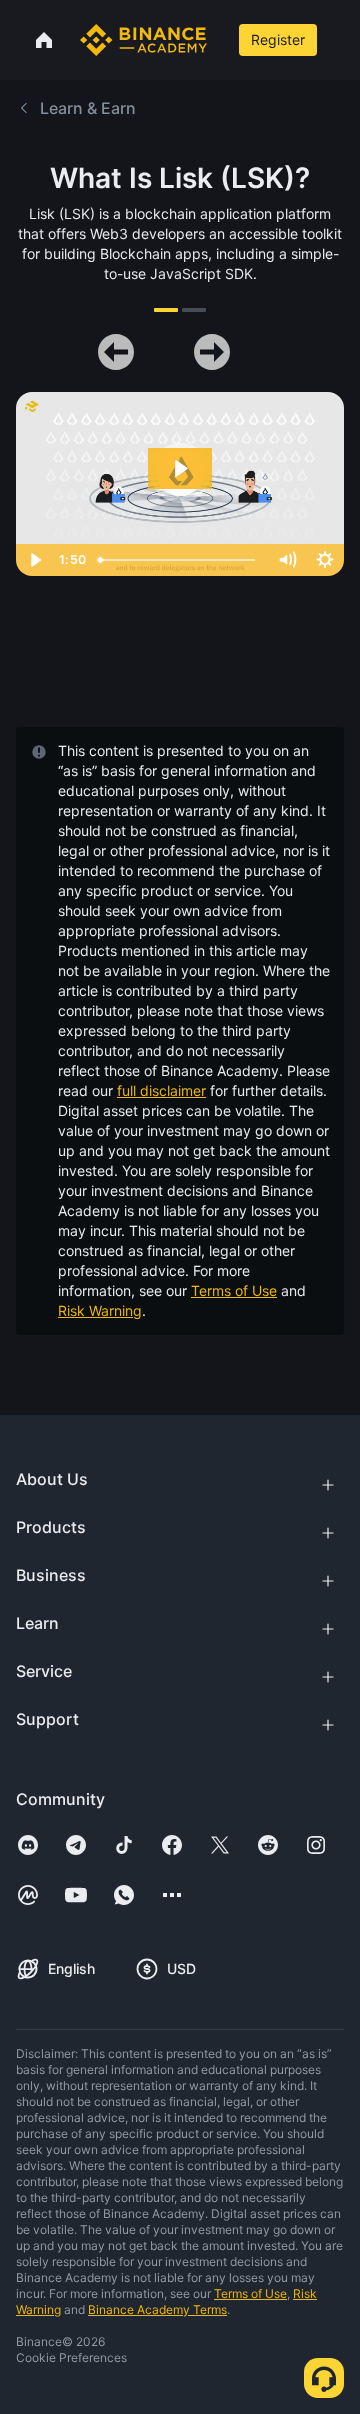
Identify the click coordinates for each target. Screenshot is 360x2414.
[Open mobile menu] (341, 40)
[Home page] (143, 40)
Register (278, 39)
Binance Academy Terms (157, 2309)
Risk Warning (100, 1310)
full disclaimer (161, 1090)
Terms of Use (234, 1290)
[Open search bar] (221, 40)
